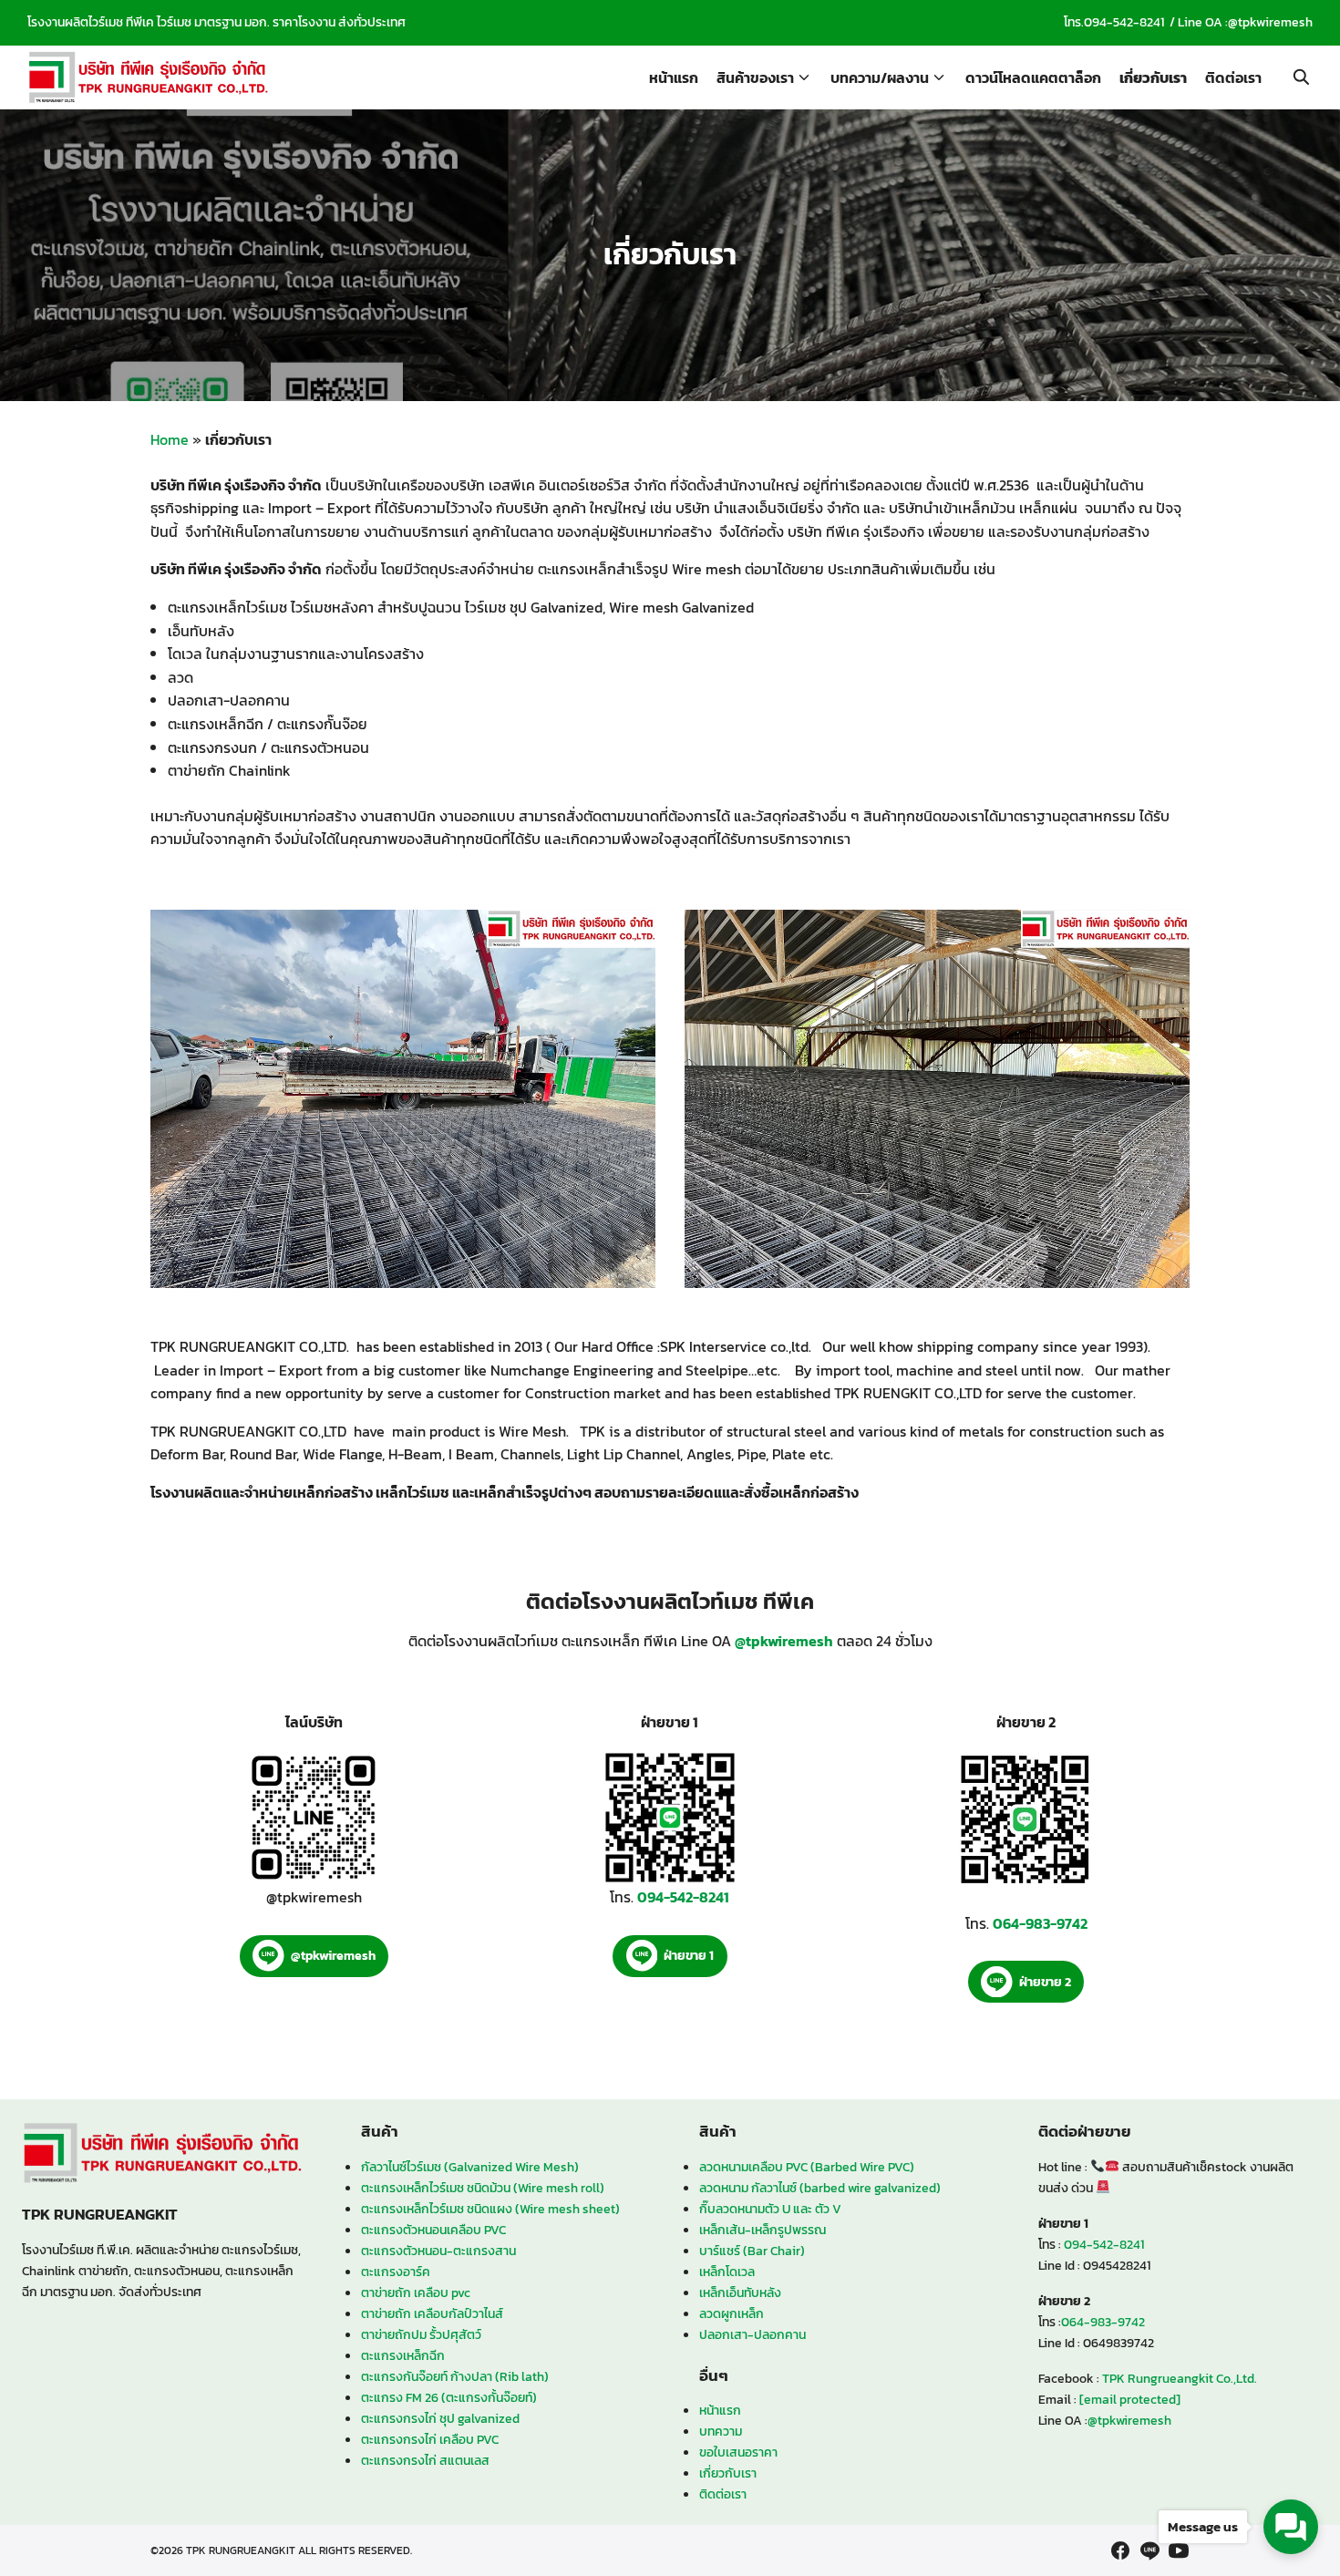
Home (170, 439)
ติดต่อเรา (1233, 77)
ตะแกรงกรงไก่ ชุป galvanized (440, 2418)
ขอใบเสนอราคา (738, 2452)
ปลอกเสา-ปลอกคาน (752, 2334)
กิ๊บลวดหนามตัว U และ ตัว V (770, 2209)
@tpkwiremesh (1270, 22)
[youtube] (1179, 2550)
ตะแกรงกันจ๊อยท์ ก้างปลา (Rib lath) (455, 2376)
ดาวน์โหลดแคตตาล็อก (1033, 77)
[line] (1149, 2550)
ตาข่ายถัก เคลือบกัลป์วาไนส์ (432, 2313)
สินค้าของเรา (755, 77)
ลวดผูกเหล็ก (732, 2313)
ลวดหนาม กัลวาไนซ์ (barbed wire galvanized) (820, 2188)
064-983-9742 (1103, 2322)
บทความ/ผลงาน (880, 77)
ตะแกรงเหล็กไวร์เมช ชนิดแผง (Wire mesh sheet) (490, 2209)
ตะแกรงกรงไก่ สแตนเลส (425, 2460)
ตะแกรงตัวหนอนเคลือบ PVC (433, 2230)
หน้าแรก (674, 77)
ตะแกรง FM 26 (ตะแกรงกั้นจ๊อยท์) (449, 2397)
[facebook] (1120, 2550)
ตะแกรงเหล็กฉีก (403, 2355)
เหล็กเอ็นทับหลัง (740, 2293)
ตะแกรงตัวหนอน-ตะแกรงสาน (438, 2251)
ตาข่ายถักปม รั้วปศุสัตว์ (421, 2334)
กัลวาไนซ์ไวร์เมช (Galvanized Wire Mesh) (470, 2167)
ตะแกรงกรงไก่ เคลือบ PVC (430, 2439)
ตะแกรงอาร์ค (396, 2272)
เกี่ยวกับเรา (1153, 77)
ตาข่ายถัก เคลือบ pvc (416, 2293)
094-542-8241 (1124, 22)
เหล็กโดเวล (727, 2272)
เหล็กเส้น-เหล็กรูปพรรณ (763, 2230)
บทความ (721, 2431)
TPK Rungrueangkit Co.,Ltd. (1180, 2378)
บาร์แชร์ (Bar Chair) (752, 2251)
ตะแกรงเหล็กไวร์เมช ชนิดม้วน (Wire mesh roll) (483, 2188)
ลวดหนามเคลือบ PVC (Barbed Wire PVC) (807, 2167)
